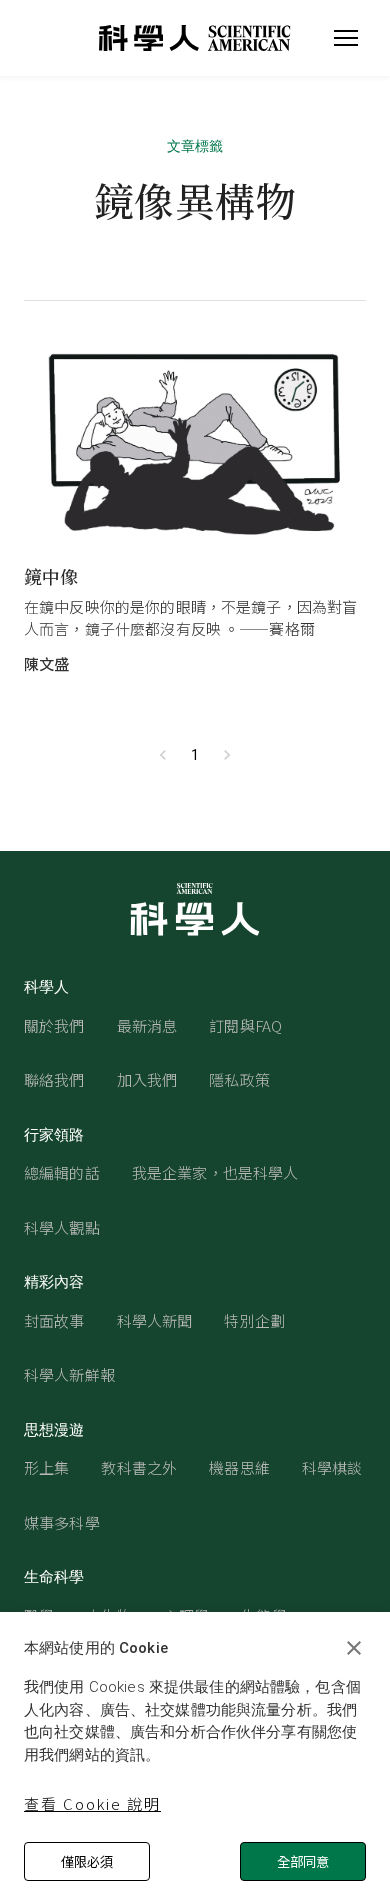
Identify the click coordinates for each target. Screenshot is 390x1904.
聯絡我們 (54, 1079)
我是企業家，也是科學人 (215, 1172)
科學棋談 (332, 1467)
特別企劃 (254, 1320)
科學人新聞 (155, 1320)
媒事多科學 (62, 1522)
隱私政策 (239, 1079)
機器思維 (239, 1467)
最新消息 (147, 1025)
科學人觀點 (62, 1227)
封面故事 (54, 1320)
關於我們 (54, 1025)
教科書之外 (139, 1467)
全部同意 (303, 1861)
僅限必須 (87, 1861)
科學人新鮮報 (69, 1374)
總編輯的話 (62, 1172)
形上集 (46, 1467)
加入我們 (147, 1079)
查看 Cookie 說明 (92, 1803)
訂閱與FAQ (245, 1025)
